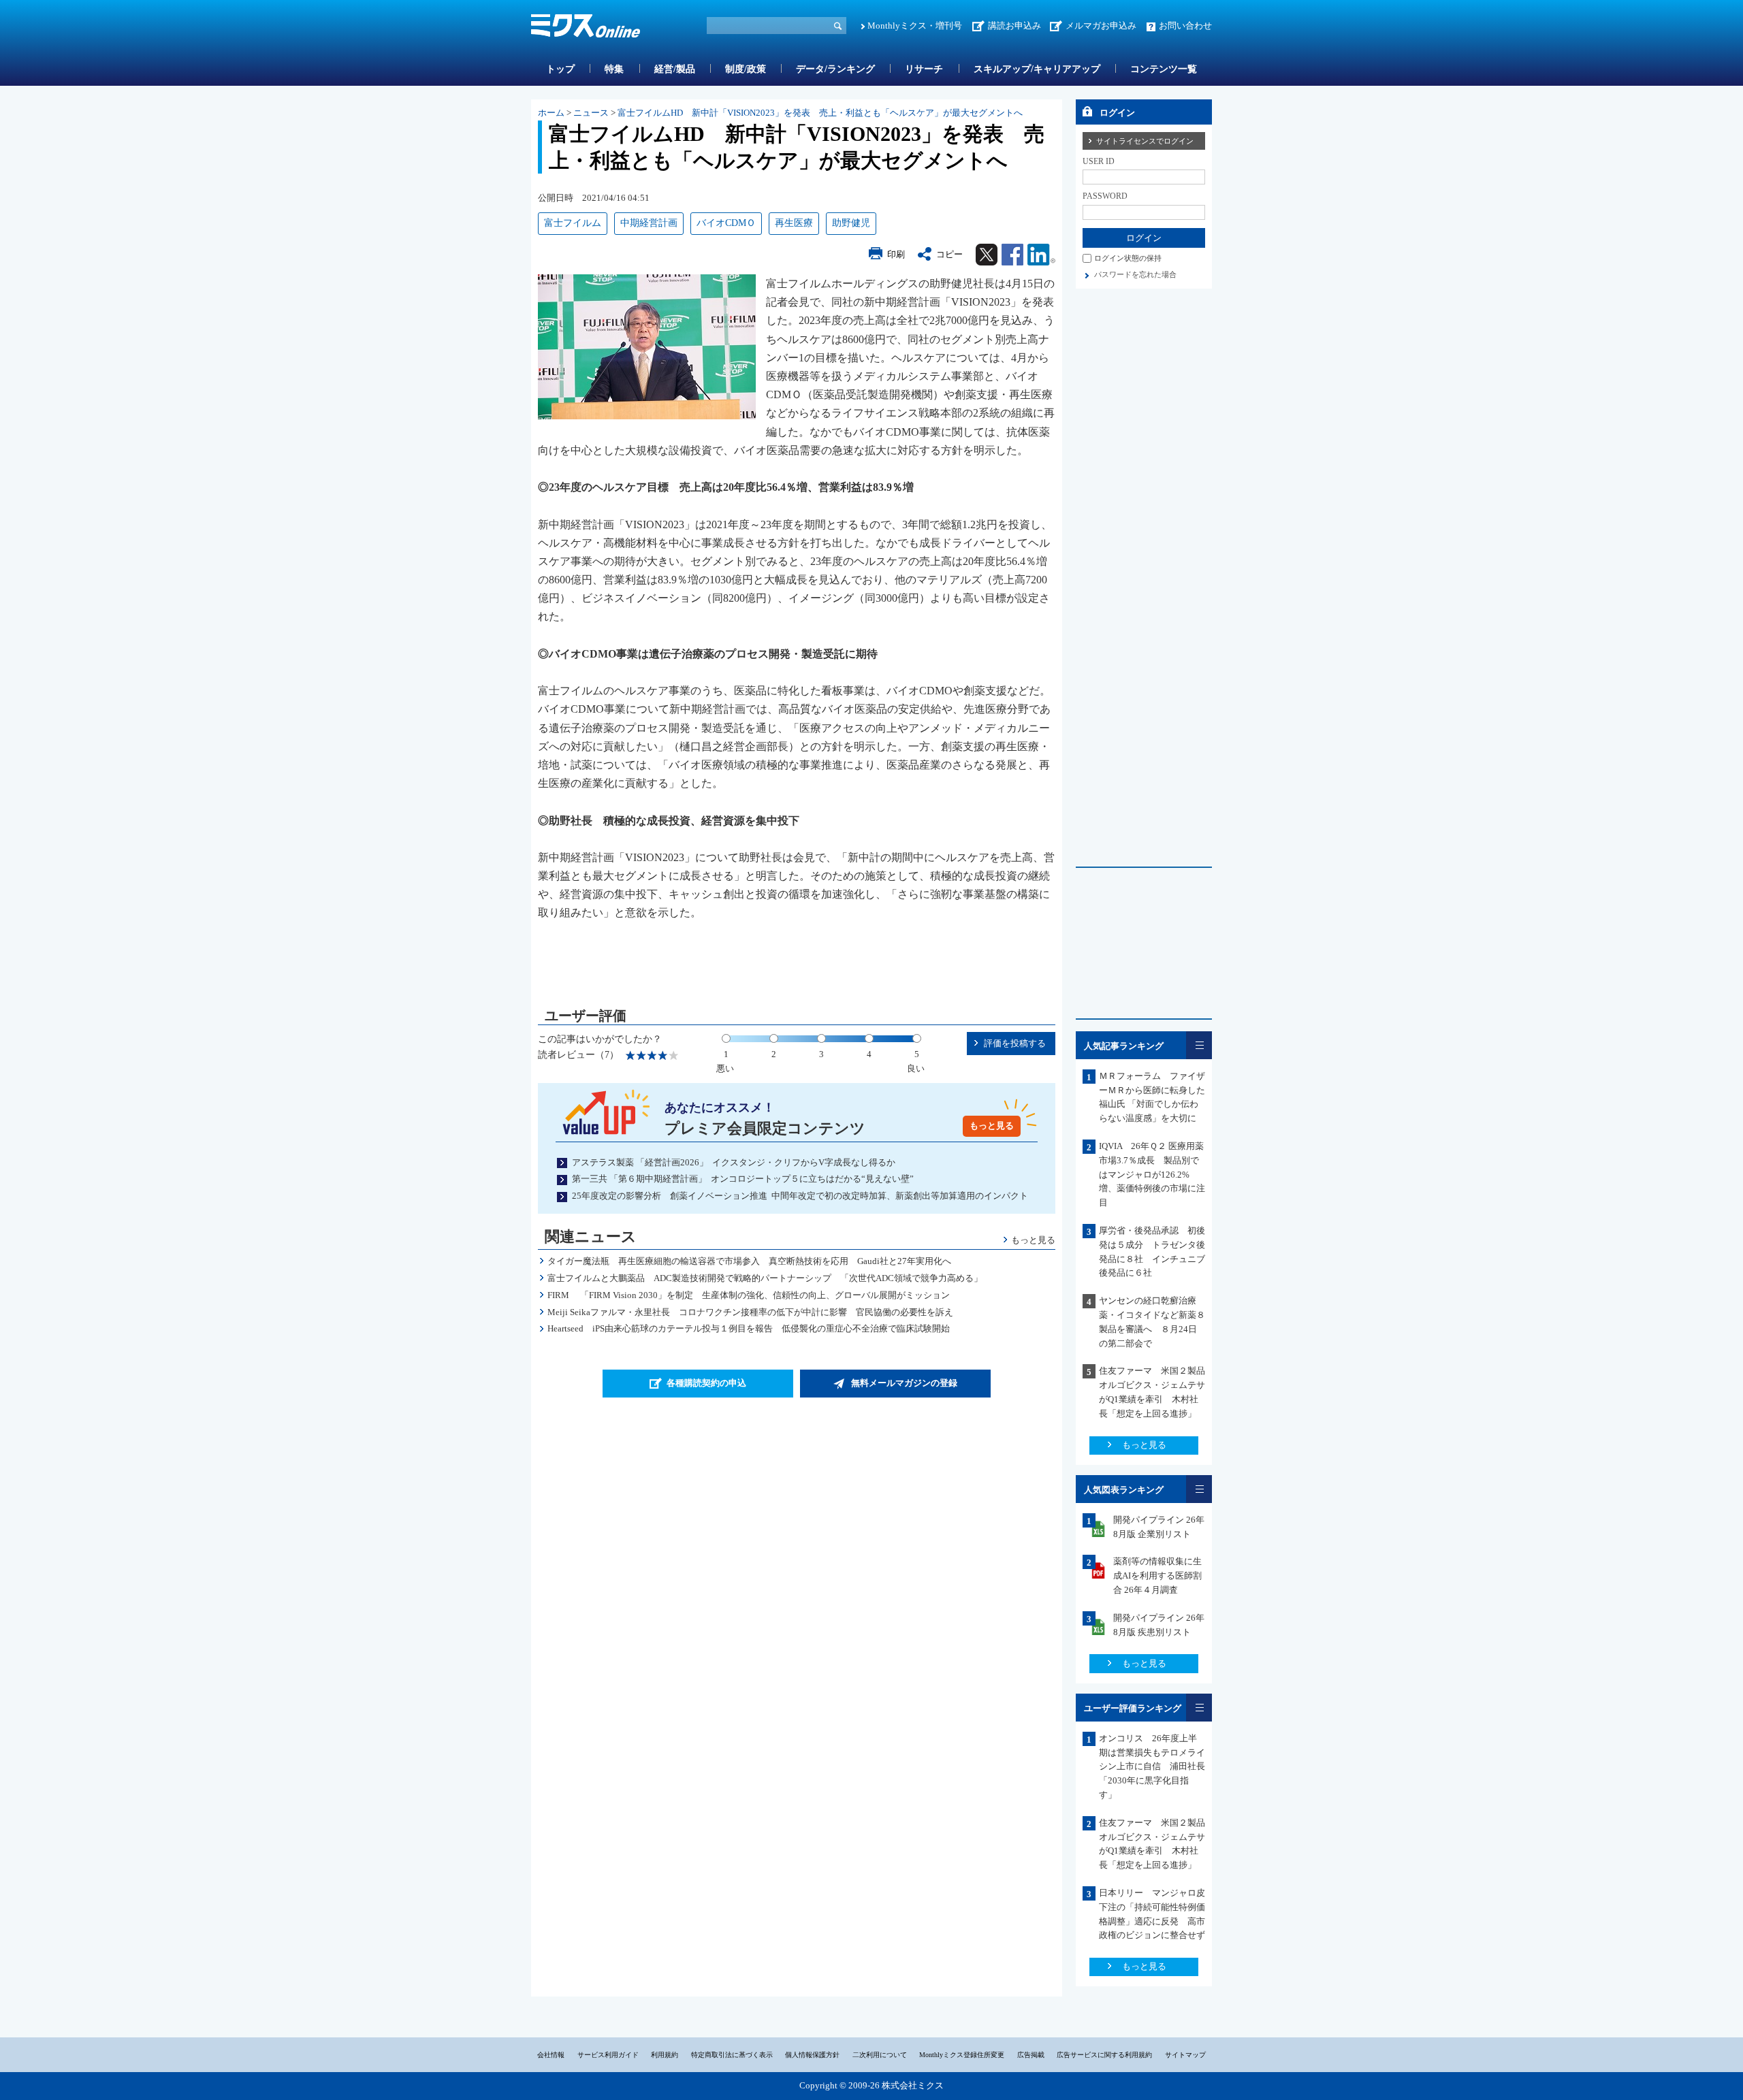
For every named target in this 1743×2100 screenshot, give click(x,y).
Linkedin (1041, 255)
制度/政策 (746, 69)
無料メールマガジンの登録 (904, 1383)
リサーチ (924, 69)
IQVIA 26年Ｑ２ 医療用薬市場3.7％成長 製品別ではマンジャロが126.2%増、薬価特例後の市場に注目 (1152, 1174)
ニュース (591, 113)
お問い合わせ (1185, 26)
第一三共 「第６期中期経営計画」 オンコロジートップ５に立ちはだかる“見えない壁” (743, 1179)
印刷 (896, 254)
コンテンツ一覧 (1164, 69)
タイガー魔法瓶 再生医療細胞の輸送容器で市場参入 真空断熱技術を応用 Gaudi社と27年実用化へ (749, 1261)
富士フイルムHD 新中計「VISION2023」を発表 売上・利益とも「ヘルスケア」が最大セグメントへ (820, 113)
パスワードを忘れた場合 (1135, 274)
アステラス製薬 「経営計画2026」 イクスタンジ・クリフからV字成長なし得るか (734, 1162)
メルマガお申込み (1101, 26)
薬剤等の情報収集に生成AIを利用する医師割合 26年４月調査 (1157, 1576)
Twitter (987, 255)
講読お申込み (1014, 26)
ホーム (551, 113)
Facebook (1012, 255)
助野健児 (851, 223)
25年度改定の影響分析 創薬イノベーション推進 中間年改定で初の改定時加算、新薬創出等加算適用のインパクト (800, 1196)
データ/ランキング (835, 69)
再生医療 (794, 223)
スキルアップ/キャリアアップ (1037, 69)
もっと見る (992, 1126)
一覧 (1199, 1045)
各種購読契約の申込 (706, 1383)
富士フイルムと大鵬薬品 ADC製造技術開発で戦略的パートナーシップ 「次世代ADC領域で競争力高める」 (765, 1278)
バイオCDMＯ (726, 223)
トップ (560, 69)
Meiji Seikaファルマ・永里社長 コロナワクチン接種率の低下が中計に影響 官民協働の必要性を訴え (750, 1312)
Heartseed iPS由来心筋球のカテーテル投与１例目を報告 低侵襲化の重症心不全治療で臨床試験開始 (749, 1328)
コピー (949, 254)
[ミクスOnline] (586, 28)
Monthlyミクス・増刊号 (915, 26)
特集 (614, 69)
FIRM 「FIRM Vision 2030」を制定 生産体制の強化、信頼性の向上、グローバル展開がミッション (749, 1295)
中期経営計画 (649, 223)
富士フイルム (573, 223)
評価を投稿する (1015, 1043)
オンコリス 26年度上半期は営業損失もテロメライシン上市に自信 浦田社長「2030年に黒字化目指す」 (1152, 1766)
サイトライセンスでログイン (1145, 141)
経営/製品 (675, 69)
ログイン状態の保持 (1128, 258)
